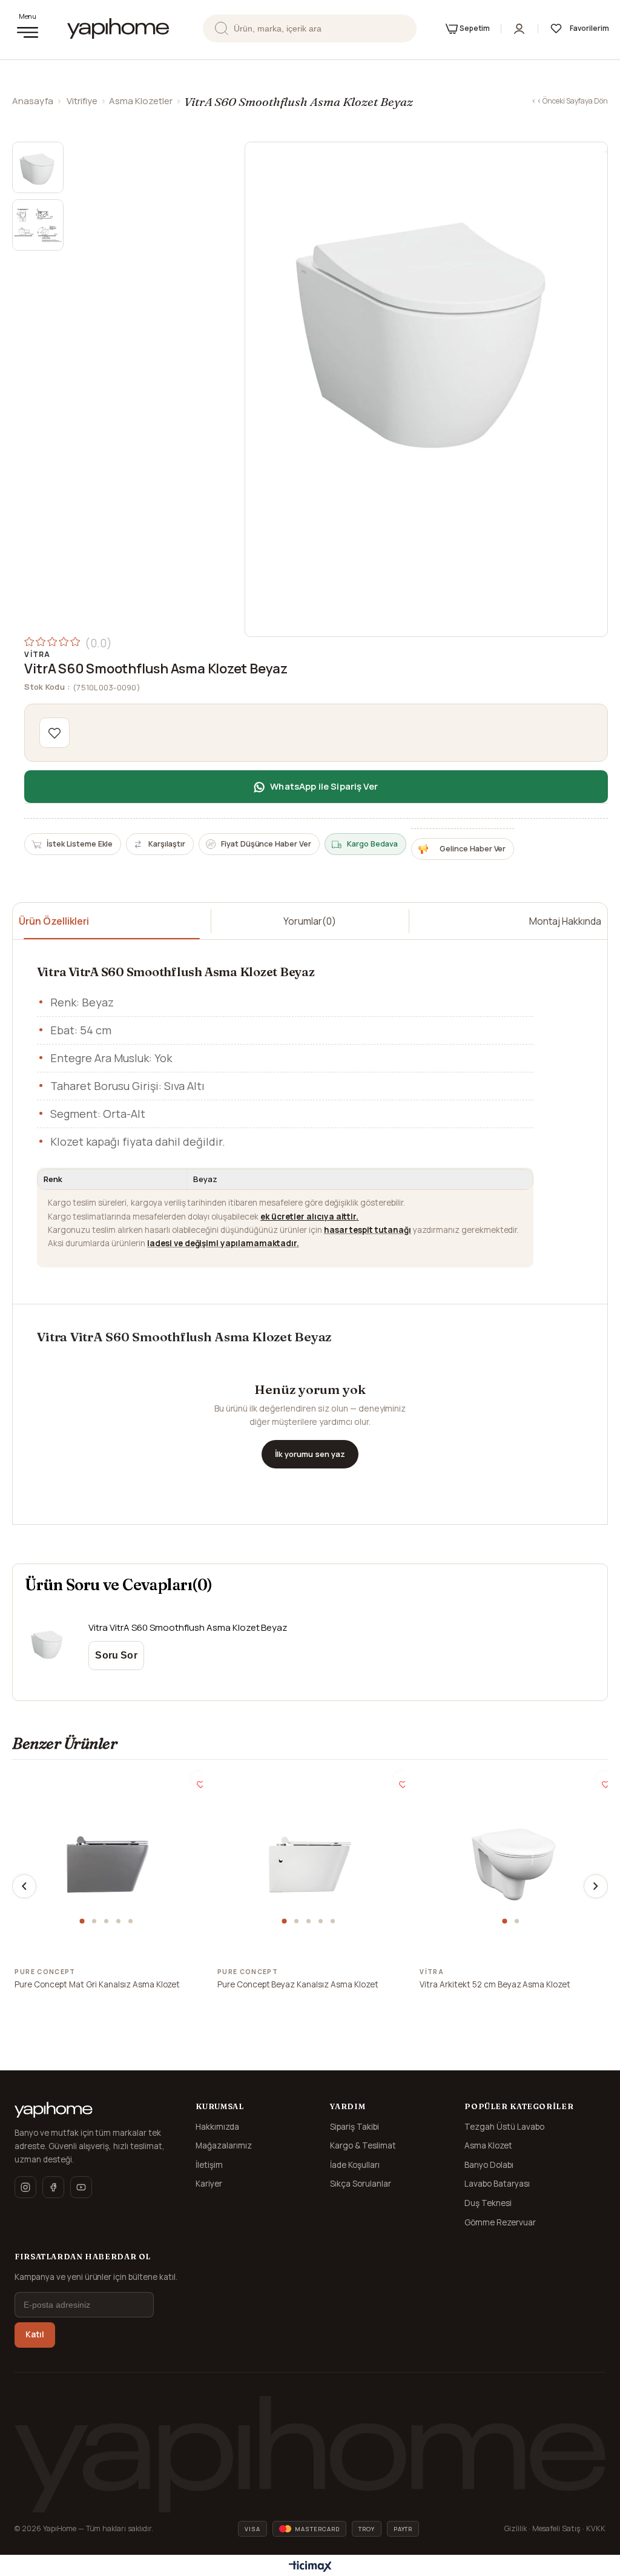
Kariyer (209, 2184)
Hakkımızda (217, 2127)
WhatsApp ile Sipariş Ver (324, 786)
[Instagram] (25, 2187)
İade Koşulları (355, 2165)
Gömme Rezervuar (500, 2222)
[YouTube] (81, 2187)
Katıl (35, 2334)
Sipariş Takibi (355, 2127)
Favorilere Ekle (199, 1779)
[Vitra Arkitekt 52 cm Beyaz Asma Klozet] (512, 1864)
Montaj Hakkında (565, 921)
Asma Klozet (488, 2145)
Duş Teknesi (488, 2203)
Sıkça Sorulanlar (361, 2184)
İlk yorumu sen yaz (310, 1454)
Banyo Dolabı (489, 2165)
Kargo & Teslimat (363, 2145)
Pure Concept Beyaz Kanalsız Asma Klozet (298, 1984)
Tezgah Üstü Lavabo (504, 2127)
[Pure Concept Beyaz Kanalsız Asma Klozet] (310, 1864)
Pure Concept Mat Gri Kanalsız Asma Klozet (97, 1984)
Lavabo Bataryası (497, 2184)
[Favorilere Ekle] (54, 733)
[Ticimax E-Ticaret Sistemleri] (310, 2567)
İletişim (209, 2165)
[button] (84, 1921)
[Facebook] (53, 2187)
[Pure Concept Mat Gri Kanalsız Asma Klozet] (108, 1864)
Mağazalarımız (224, 2145)
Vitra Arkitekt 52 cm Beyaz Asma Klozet (495, 1984)
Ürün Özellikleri (54, 921)
